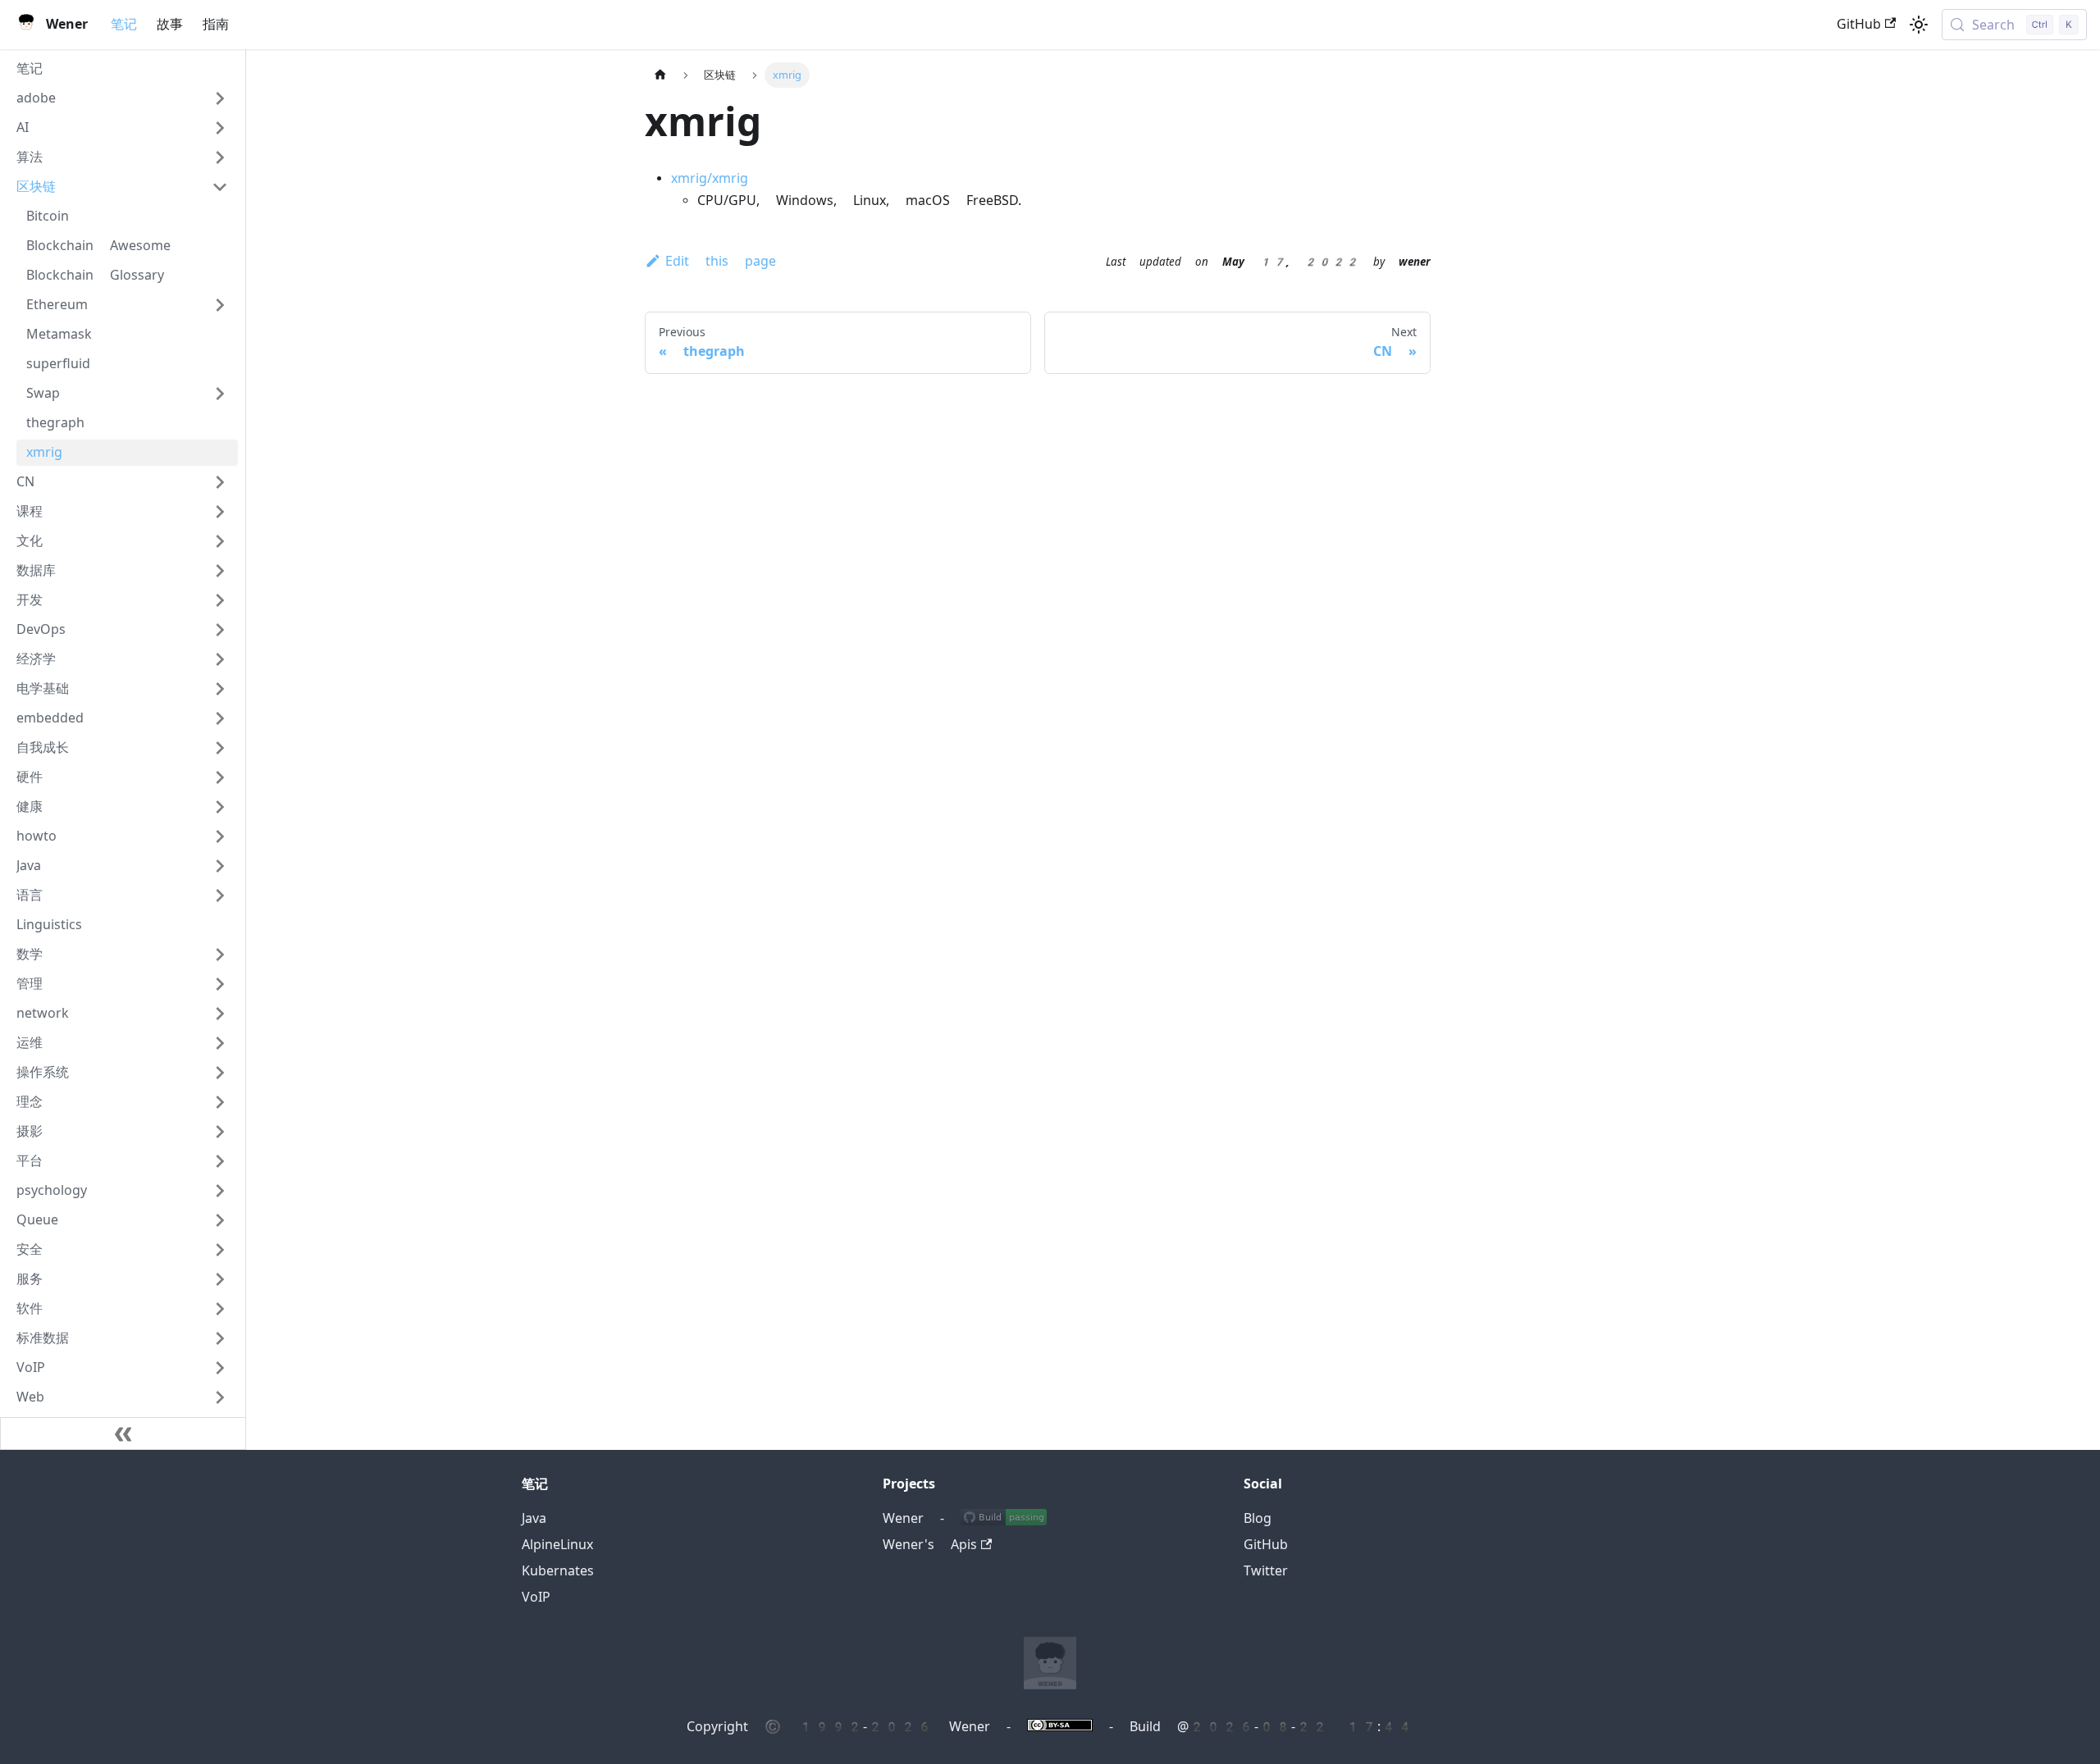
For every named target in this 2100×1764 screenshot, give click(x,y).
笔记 (124, 24)
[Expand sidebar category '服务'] (220, 1279)
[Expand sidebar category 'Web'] (220, 1397)
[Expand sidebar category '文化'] (220, 541)
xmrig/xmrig (710, 178)
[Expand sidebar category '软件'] (220, 1309)
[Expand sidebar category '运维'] (220, 1043)
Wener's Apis (930, 1545)
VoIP (536, 1597)
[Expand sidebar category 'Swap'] (220, 394)
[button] (122, 98)
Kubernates (558, 1571)
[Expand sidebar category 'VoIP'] (220, 1368)
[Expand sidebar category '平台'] (220, 1161)
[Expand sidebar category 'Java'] (220, 866)
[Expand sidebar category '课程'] (220, 512)
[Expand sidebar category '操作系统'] (220, 1073)
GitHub (1859, 24)
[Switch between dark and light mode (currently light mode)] (1919, 25)
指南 (216, 24)
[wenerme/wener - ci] (1004, 1518)
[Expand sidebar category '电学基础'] (220, 689)
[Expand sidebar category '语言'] (220, 896)
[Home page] (660, 75)
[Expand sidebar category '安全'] (220, 1250)
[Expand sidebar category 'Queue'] (220, 1220)
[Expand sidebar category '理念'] (220, 1102)
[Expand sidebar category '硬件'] (220, 777)
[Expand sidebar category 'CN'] (220, 482)
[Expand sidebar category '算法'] (220, 157)
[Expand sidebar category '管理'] (220, 984)
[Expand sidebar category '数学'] (220, 955)
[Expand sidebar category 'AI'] (220, 128)
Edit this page (721, 261)
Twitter (1266, 1571)
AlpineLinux (557, 1545)
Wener (903, 1518)
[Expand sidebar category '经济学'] (220, 659)
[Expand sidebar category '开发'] (220, 600)
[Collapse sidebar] (123, 1434)
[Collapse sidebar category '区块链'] (220, 187)
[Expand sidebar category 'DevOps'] (220, 630)
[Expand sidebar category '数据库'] (220, 571)
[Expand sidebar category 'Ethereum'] (220, 305)
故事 (170, 24)
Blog (1258, 1518)
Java (534, 1518)
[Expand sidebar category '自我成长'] (220, 748)
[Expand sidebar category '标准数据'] (220, 1338)
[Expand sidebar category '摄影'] (220, 1132)
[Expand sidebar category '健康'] (220, 807)
